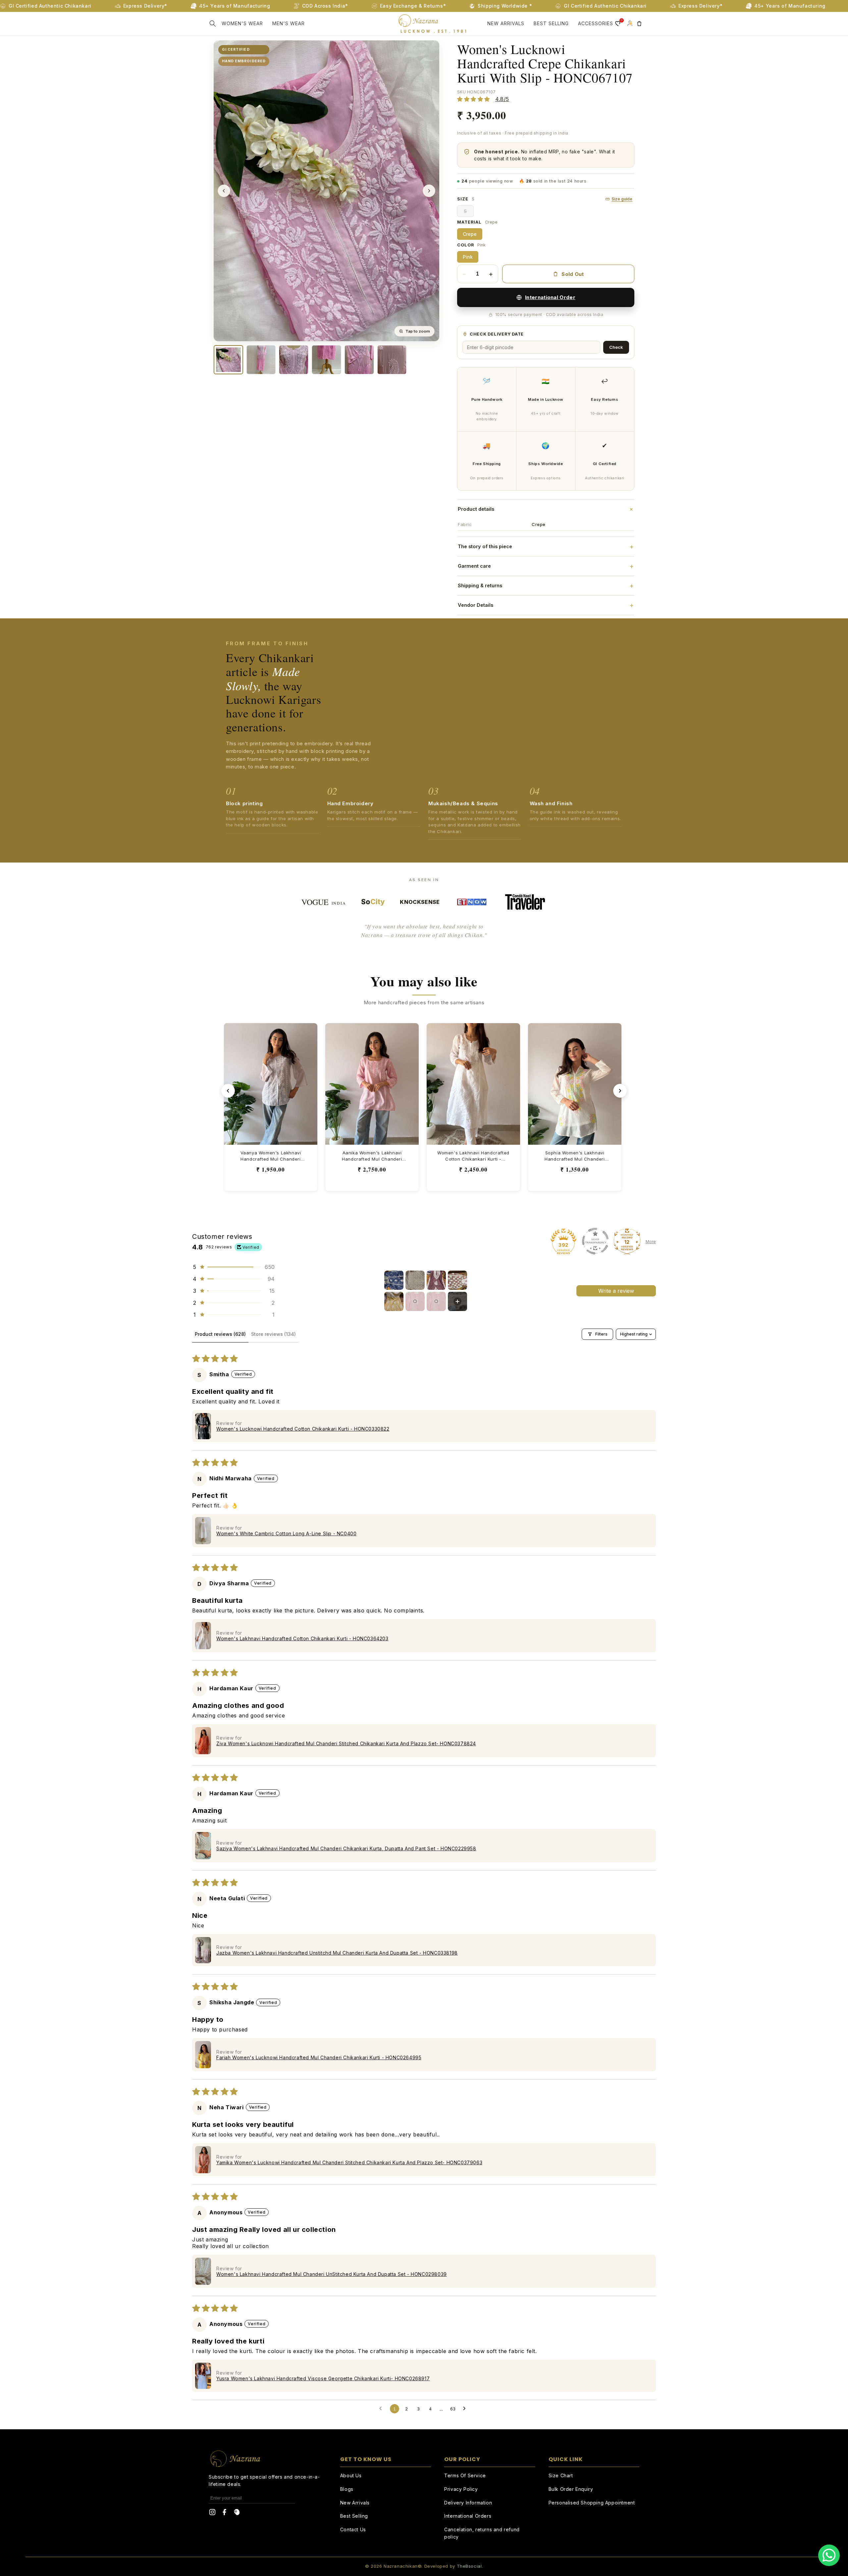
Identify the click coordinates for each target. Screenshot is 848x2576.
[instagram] (212, 2513)
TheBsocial (469, 2566)
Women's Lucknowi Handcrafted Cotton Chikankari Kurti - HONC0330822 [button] (303, 1429)
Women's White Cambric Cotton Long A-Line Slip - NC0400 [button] (286, 1533)
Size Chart (561, 2475)
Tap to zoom (418, 331)
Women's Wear (242, 23)
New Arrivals (506, 23)
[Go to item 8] (457, 1301)
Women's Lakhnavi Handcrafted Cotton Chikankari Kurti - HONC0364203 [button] (302, 1638)
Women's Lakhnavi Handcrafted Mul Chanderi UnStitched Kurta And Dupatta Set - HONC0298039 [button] (332, 2274)
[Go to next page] (466, 2409)
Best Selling (354, 2516)
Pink (468, 257)
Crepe (470, 234)
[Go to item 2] (415, 1280)
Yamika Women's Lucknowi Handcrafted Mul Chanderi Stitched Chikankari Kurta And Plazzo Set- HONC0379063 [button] (349, 2162)
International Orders (468, 2516)
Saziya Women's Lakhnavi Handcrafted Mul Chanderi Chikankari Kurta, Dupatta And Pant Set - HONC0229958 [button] (346, 1848)
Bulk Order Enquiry (571, 2489)
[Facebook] (225, 2513)
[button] (213, 24)
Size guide (622, 199)
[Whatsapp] (829, 2555)
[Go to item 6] (415, 1301)
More (651, 1242)
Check (616, 347)
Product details (546, 509)
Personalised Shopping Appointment (592, 2503)
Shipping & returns (546, 586)
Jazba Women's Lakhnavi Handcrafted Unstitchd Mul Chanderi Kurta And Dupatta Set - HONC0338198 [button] (337, 1953)
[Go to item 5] (394, 1301)
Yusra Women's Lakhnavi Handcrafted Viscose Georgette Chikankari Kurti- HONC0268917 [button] (323, 2378)
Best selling (551, 23)
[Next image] (429, 191)
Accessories (596, 23)
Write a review (616, 1291)
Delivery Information (468, 2503)
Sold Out (573, 274)
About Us (351, 2475)
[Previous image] (224, 191)
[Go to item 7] (436, 1301)
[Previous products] (228, 1091)
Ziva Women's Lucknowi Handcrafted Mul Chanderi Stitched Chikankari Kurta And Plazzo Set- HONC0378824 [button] (346, 1743)
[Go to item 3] (436, 1280)
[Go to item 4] (457, 1280)
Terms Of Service (465, 2475)
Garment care (546, 566)
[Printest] (237, 2513)
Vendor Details (546, 605)
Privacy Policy (461, 2489)
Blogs (347, 2489)
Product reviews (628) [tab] (220, 1334)
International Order (550, 297)
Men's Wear (289, 23)
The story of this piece (546, 547)
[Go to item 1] (394, 1280)
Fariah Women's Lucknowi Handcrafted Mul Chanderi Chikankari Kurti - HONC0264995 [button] (319, 2057)
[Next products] (620, 1091)
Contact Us (353, 2529)
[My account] (630, 24)
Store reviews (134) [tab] (273, 1334)
